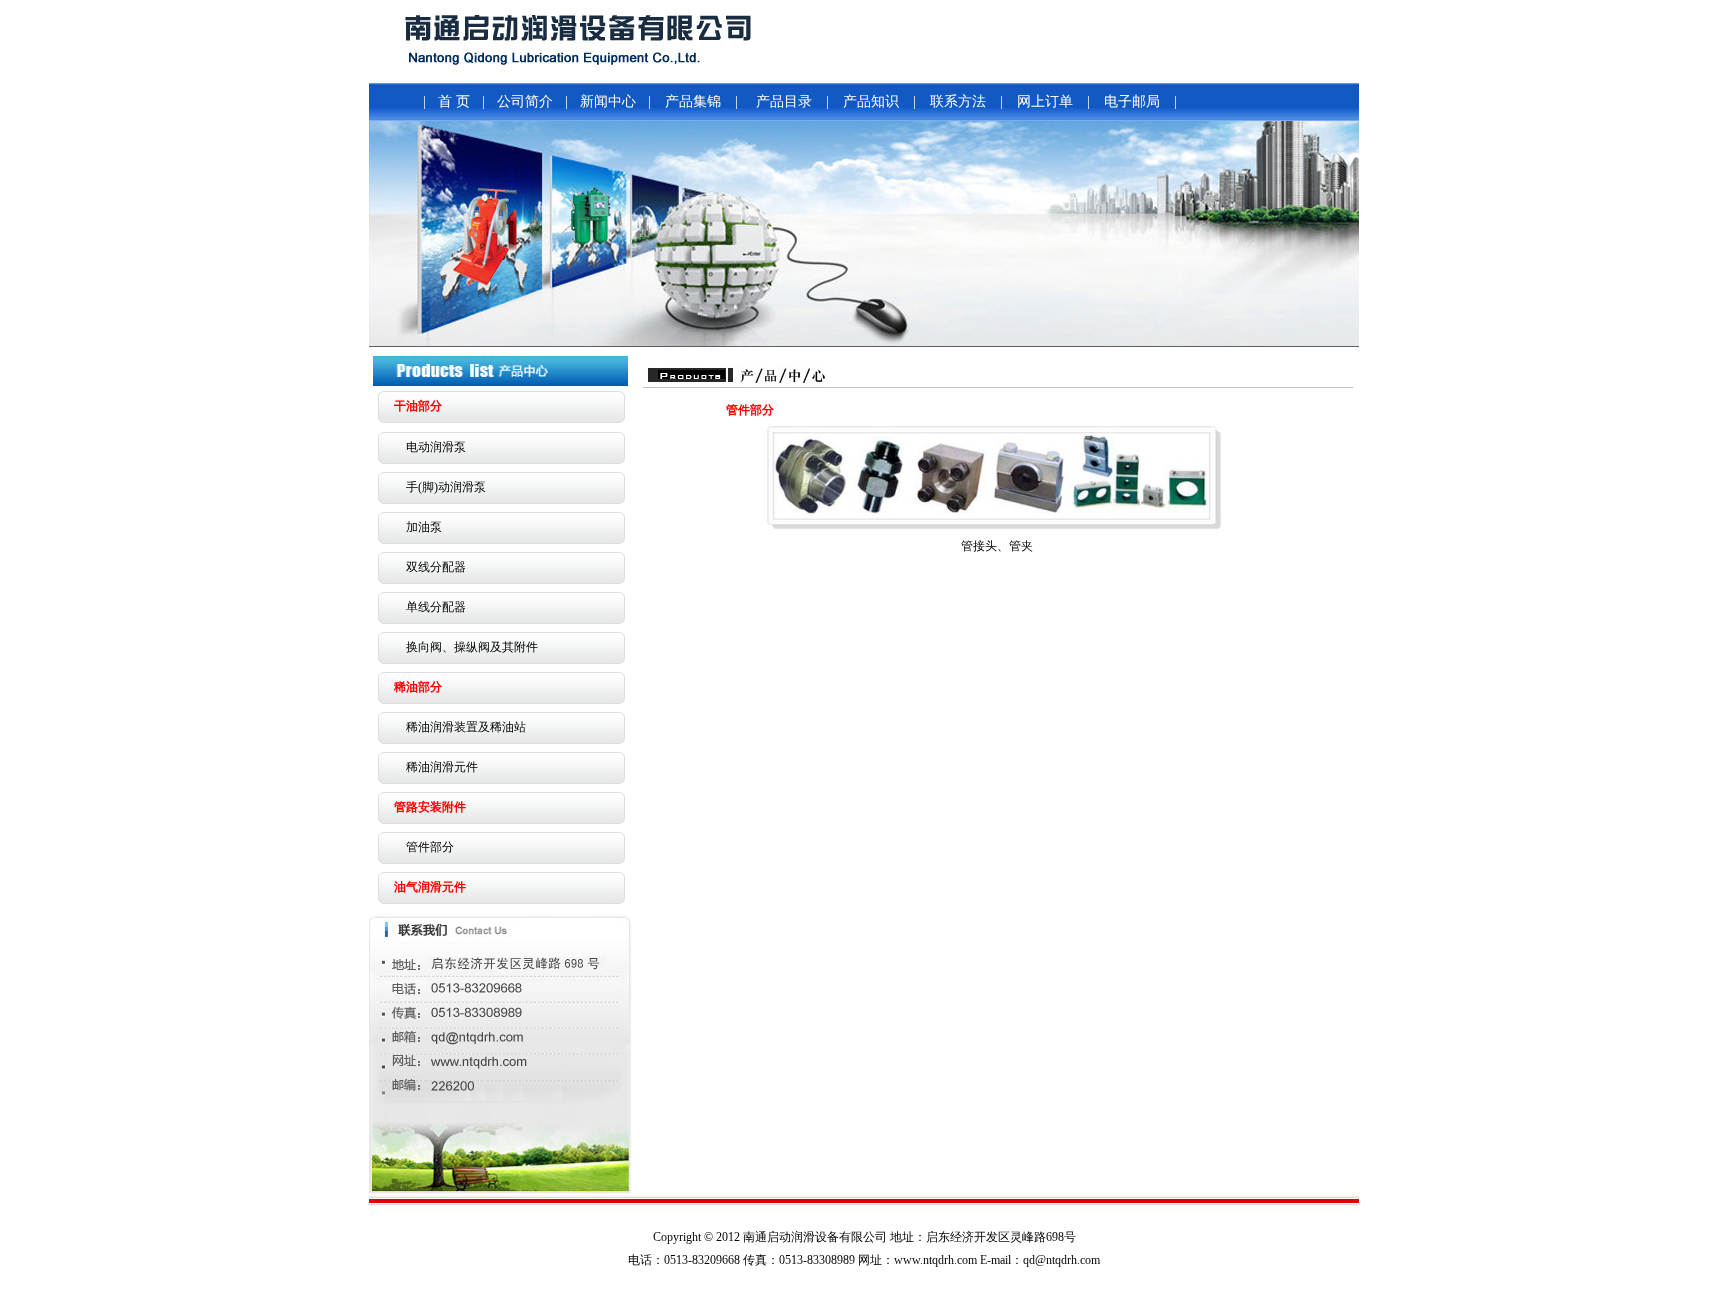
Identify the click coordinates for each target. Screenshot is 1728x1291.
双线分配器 (436, 567)
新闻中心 (608, 101)
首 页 (454, 101)
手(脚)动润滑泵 (446, 487)
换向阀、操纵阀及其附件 (472, 647)
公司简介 (525, 101)
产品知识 (871, 101)
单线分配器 (436, 607)
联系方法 (958, 101)
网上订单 (1045, 101)
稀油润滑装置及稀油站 (466, 727)
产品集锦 (693, 101)
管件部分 (430, 847)
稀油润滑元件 (442, 767)
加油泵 (424, 527)
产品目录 (784, 101)
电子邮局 (1132, 101)
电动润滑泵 (436, 447)
